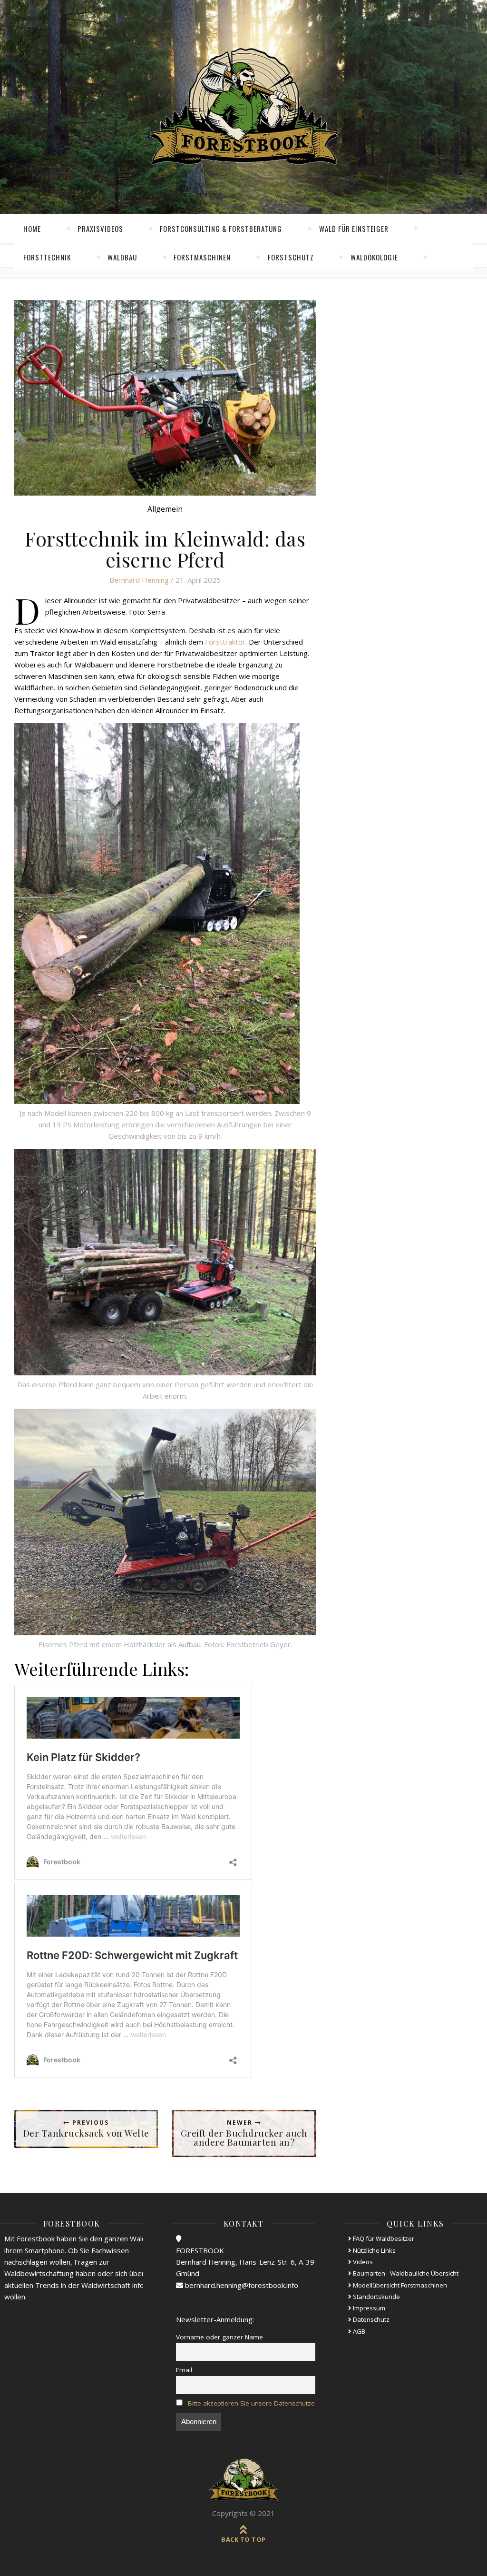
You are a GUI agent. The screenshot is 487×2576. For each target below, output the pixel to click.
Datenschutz (370, 2319)
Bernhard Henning (139, 580)
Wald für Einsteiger (354, 229)
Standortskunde (376, 2297)
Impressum (368, 2308)
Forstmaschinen (202, 257)
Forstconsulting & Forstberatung (221, 229)
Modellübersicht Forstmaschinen (399, 2285)
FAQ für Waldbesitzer (383, 2238)
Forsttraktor (225, 642)
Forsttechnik (47, 257)
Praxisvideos (100, 229)
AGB (358, 2331)
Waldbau (122, 257)
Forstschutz (291, 257)
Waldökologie (374, 257)
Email (184, 2370)
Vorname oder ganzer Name (219, 2337)
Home (32, 229)
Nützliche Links (374, 2250)
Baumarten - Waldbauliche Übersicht (405, 2273)
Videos (362, 2262)
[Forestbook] (243, 2480)
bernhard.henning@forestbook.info (241, 2285)
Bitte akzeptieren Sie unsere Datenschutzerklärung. (264, 2403)
